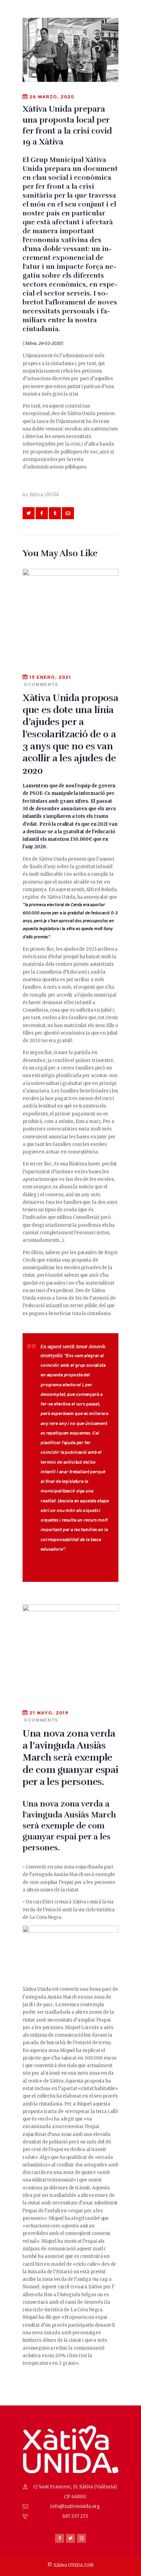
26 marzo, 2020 (52, 97)
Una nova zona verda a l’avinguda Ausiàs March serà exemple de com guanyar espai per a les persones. (70, 1758)
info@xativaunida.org (75, 2506)
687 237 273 (75, 2516)
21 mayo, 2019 (49, 1713)
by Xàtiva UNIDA (41, 495)
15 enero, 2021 (50, 678)
